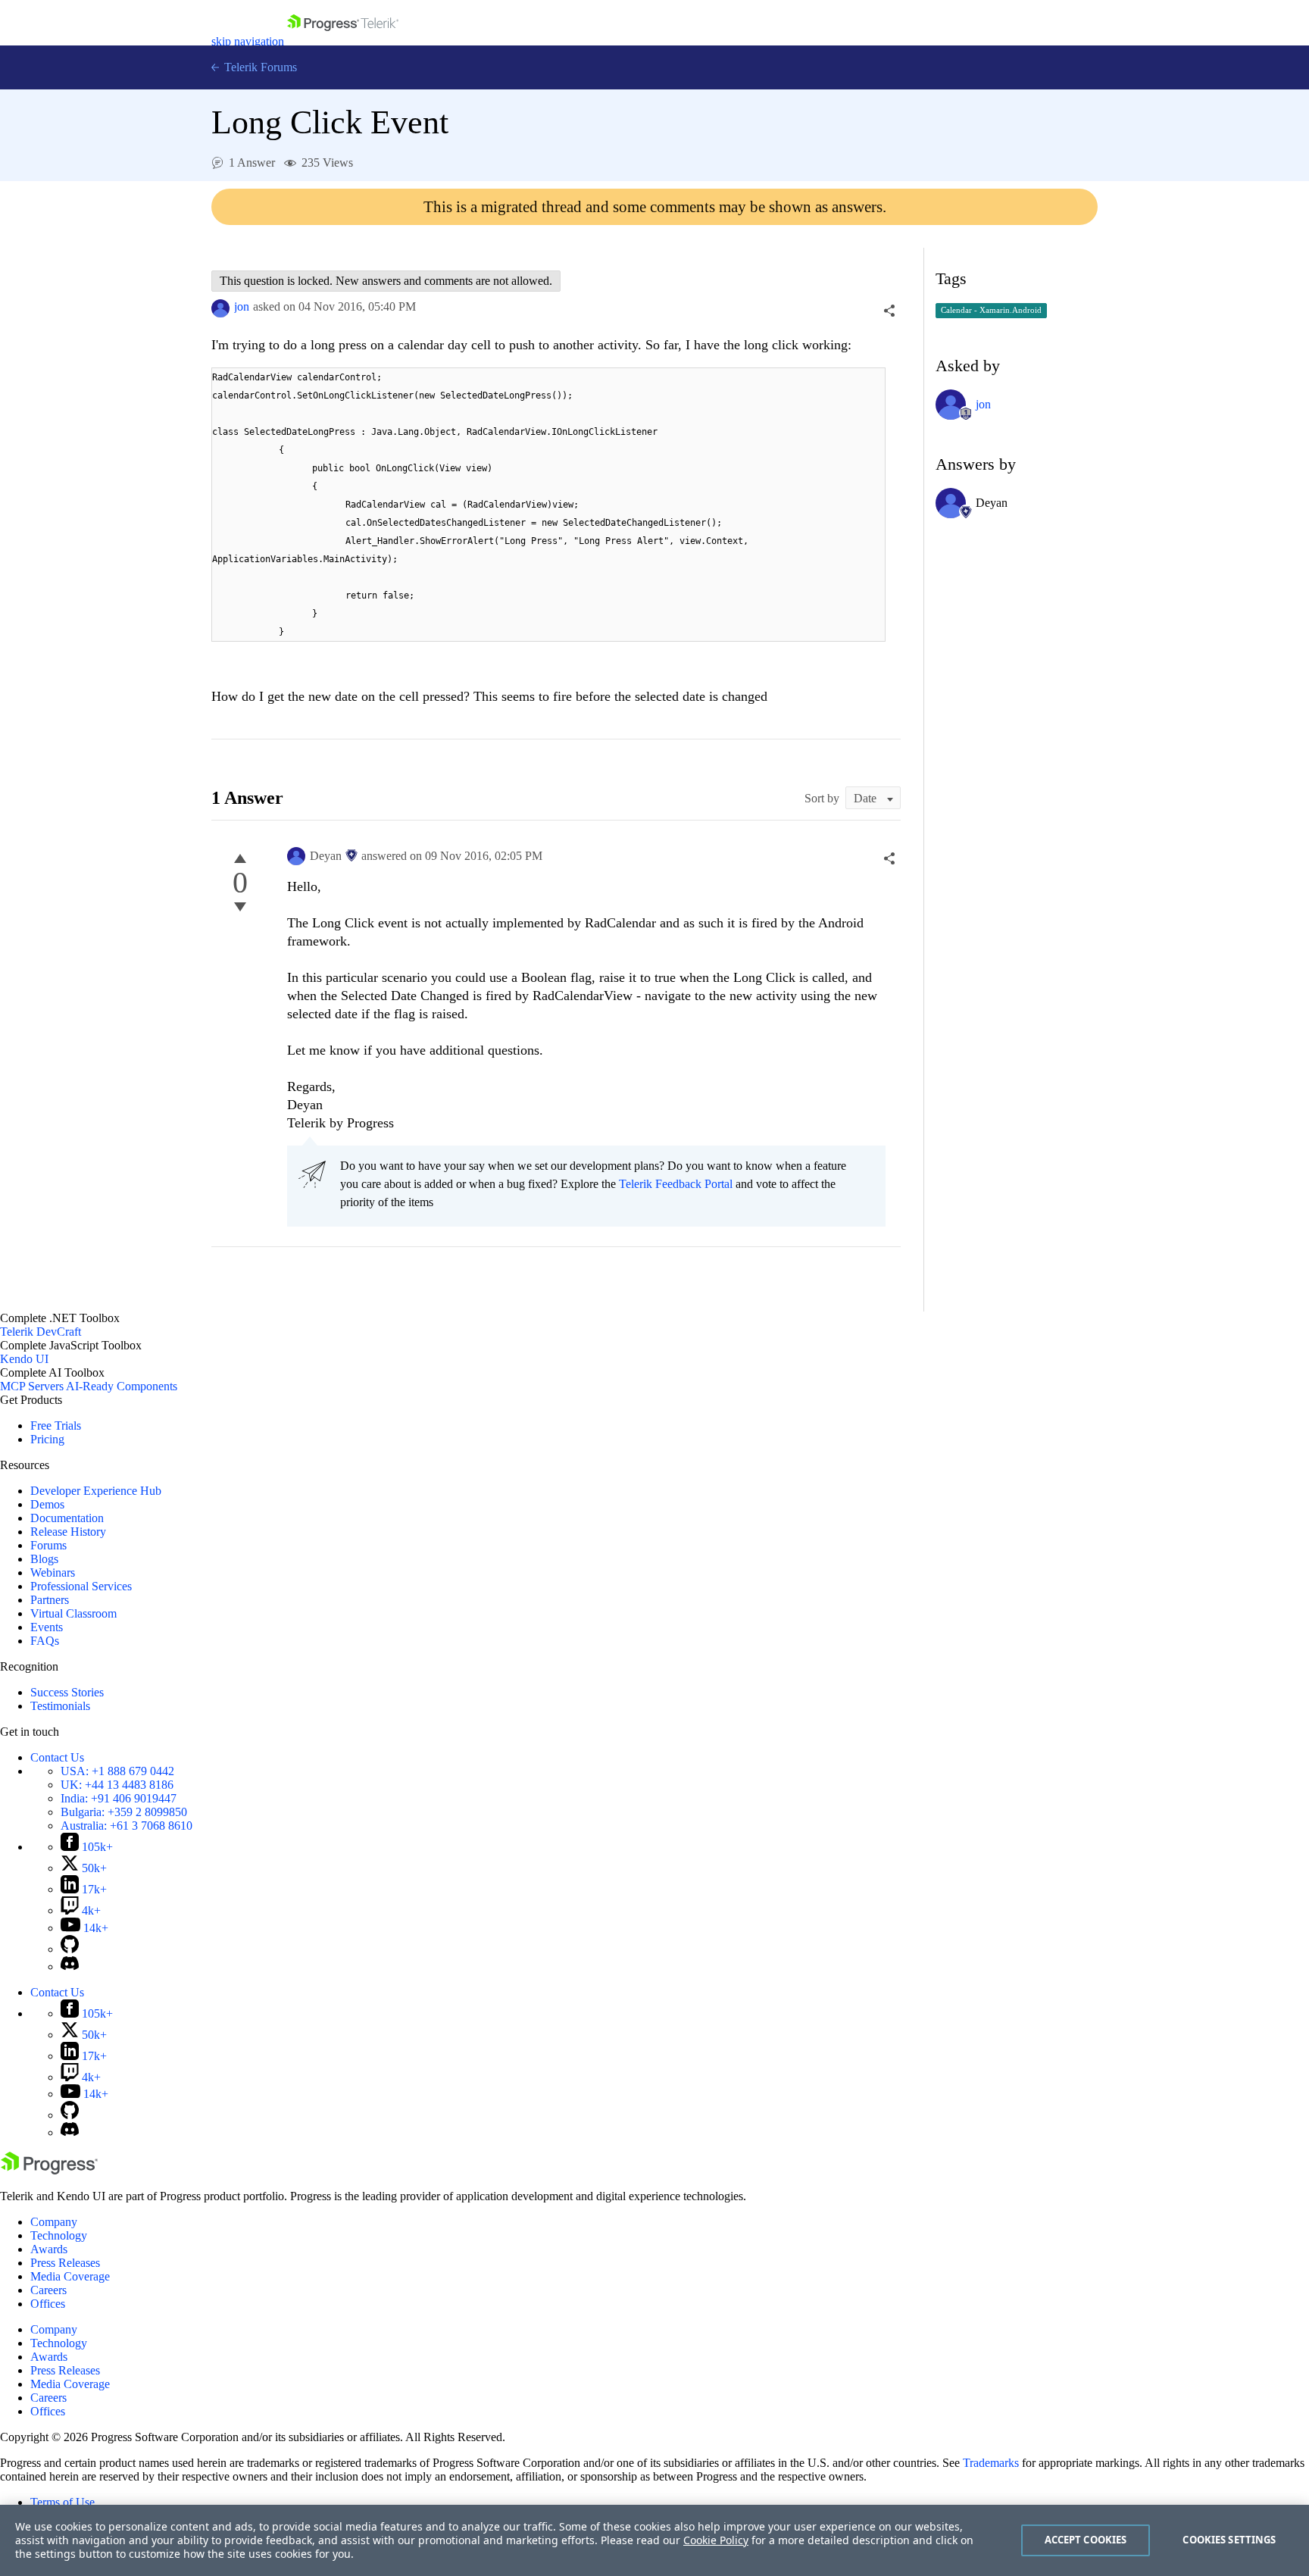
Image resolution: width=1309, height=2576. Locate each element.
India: (119, 1798)
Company (54, 2222)
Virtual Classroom (73, 1613)
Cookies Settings (1229, 2540)
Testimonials (60, 1706)
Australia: (127, 1826)
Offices (48, 2304)
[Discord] (70, 1966)
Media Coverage (70, 2276)
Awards (49, 2249)
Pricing (47, 1439)
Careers (48, 2290)
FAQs (45, 1641)
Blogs (44, 1559)
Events (47, 1627)
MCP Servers (32, 1386)
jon (242, 306)
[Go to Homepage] (343, 41)
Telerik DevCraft (41, 1332)
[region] (654, 2540)
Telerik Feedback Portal (676, 1184)
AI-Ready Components (122, 1386)
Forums (48, 1545)
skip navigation (248, 41)
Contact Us (57, 1757)
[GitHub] (70, 1949)
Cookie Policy (716, 2540)
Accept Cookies (1086, 2540)
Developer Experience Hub (96, 1491)
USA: (117, 1771)
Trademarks (991, 2463)
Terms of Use (62, 2502)
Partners (50, 1600)
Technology (59, 2235)
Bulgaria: (124, 1812)
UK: (117, 1785)
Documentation (67, 1518)
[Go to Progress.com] (49, 2170)
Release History (68, 1532)
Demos (47, 1504)
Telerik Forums (259, 67)
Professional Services (81, 1586)
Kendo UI (24, 1359)
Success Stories (67, 1692)
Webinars (53, 1572)
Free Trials (56, 1426)
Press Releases (65, 2263)
